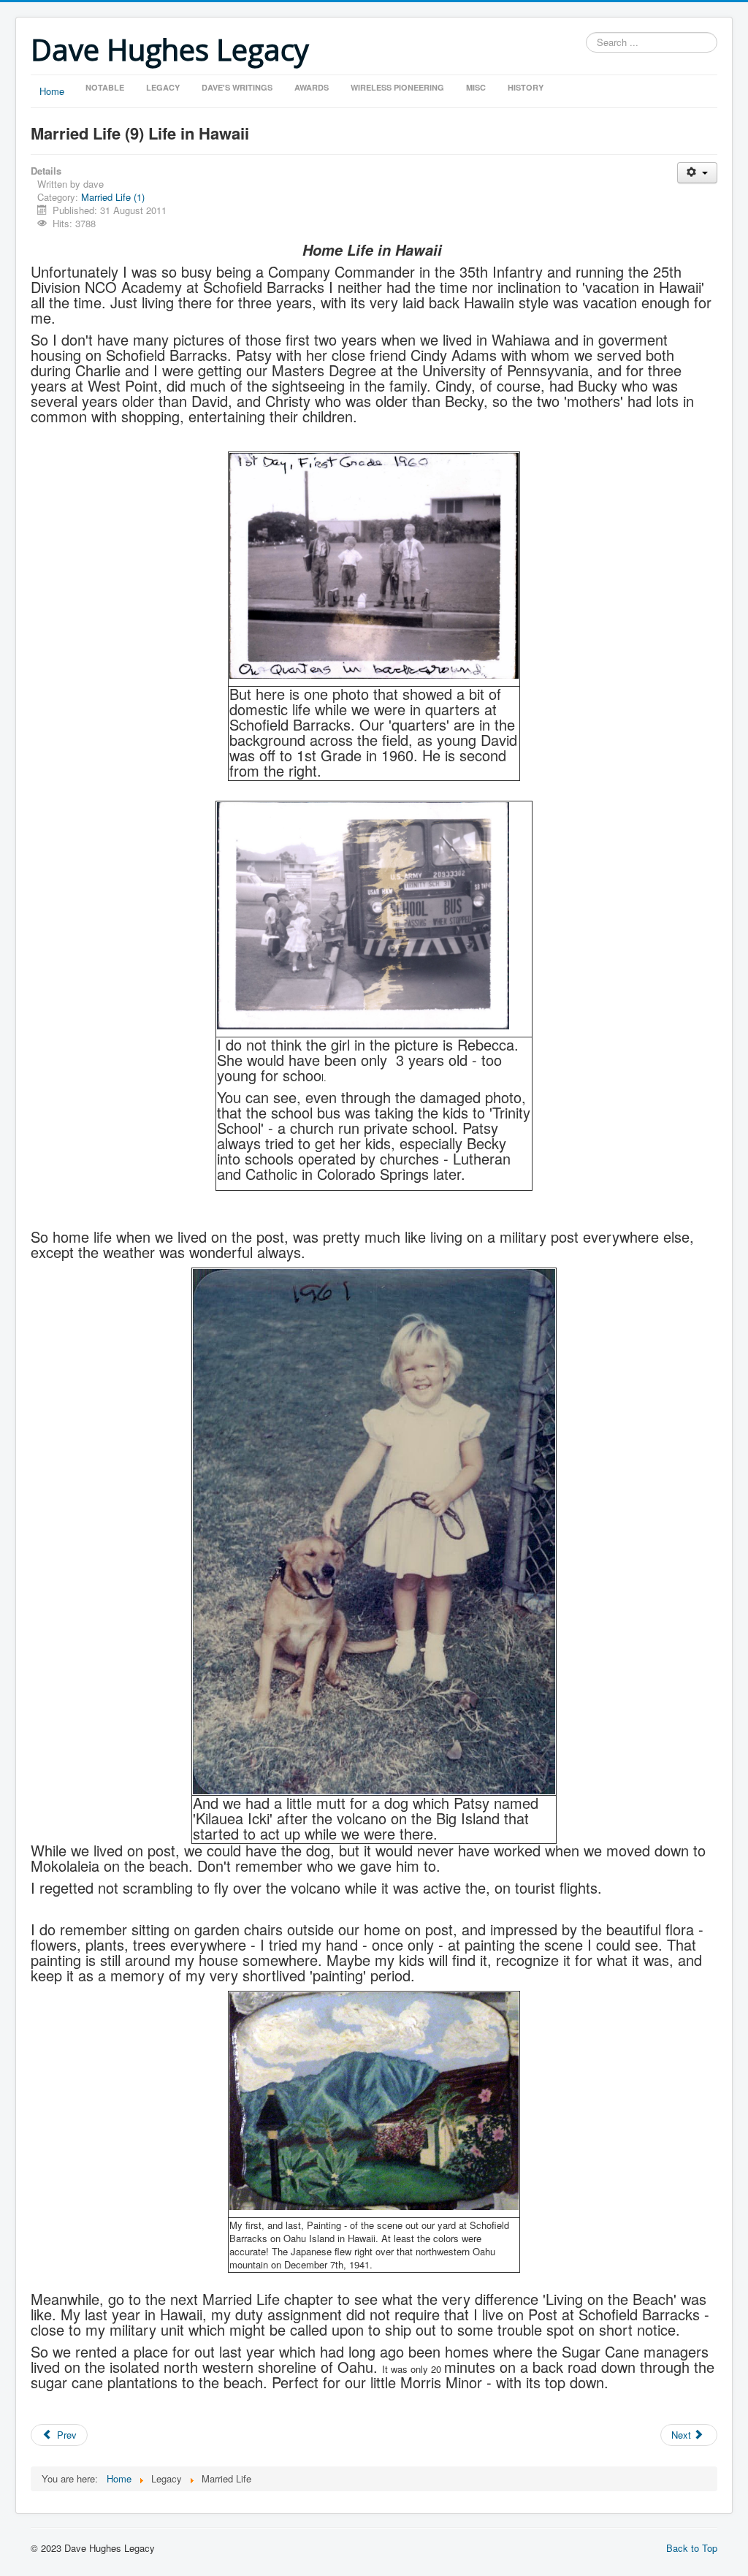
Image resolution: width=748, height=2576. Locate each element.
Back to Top (692, 2548)
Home (52, 91)
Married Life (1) (113, 197)
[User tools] (697, 173)
